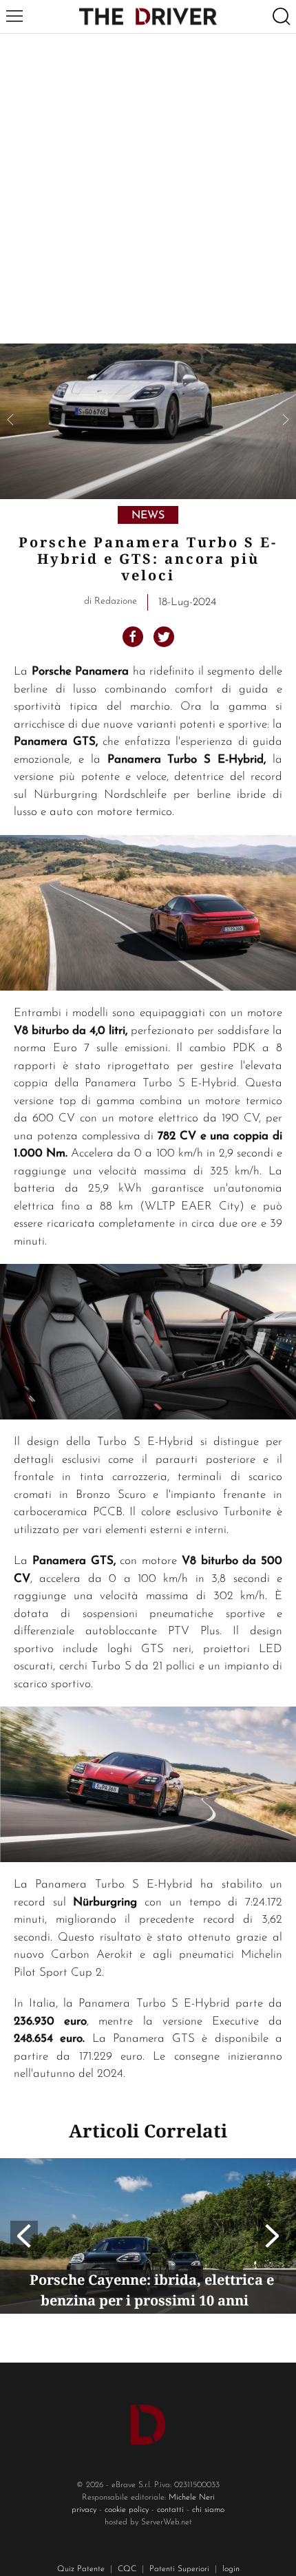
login (231, 2569)
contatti (170, 2510)
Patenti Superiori (179, 2569)
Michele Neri (192, 2498)
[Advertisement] (148, 189)
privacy (84, 2510)
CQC (127, 2569)
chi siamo (208, 2510)
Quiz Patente (81, 2569)
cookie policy (127, 2510)
